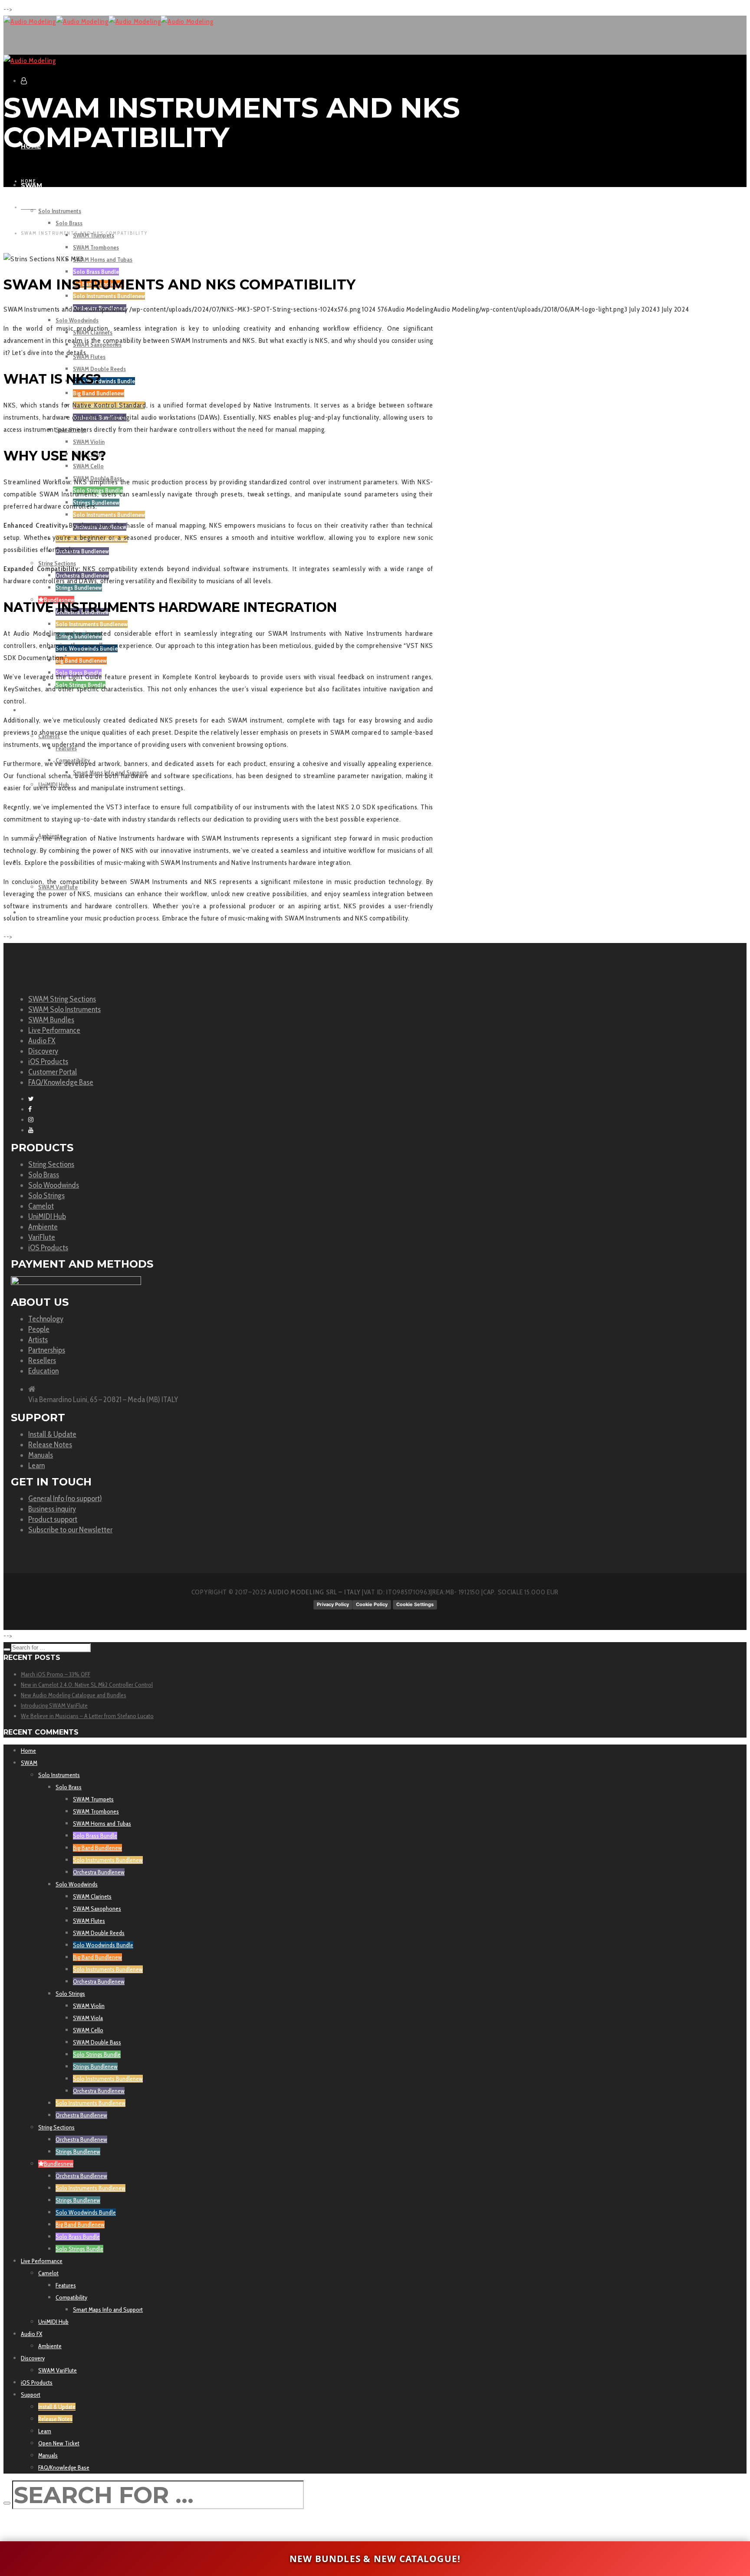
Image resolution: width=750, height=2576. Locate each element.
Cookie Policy (372, 1604)
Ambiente (43, 1227)
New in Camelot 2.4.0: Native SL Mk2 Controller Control (87, 1685)
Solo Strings (46, 1196)
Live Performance (54, 1030)
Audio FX (42, 1041)
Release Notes (50, 1445)
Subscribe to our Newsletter (70, 1530)
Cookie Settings (415, 1604)
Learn (36, 1465)
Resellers (42, 1360)
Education (43, 1371)
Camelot (41, 1206)
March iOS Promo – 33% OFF (56, 1674)
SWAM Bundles (51, 1020)
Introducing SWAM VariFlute (54, 1705)
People (39, 1329)
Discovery (43, 1051)
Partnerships (47, 1350)
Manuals (41, 1455)
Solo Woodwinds (54, 1185)
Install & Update (52, 1434)
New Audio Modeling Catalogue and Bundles (74, 1695)
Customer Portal (53, 1072)
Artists (38, 1340)
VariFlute (42, 1237)
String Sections (51, 1164)
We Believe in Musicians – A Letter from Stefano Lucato (87, 1716)
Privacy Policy (333, 1604)
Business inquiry (52, 1509)
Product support (53, 1519)
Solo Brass (44, 1175)
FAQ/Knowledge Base (61, 1082)
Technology (46, 1319)
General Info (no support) (65, 1498)
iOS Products (48, 1061)
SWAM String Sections (62, 999)
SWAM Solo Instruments (64, 1009)
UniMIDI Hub (47, 1216)
